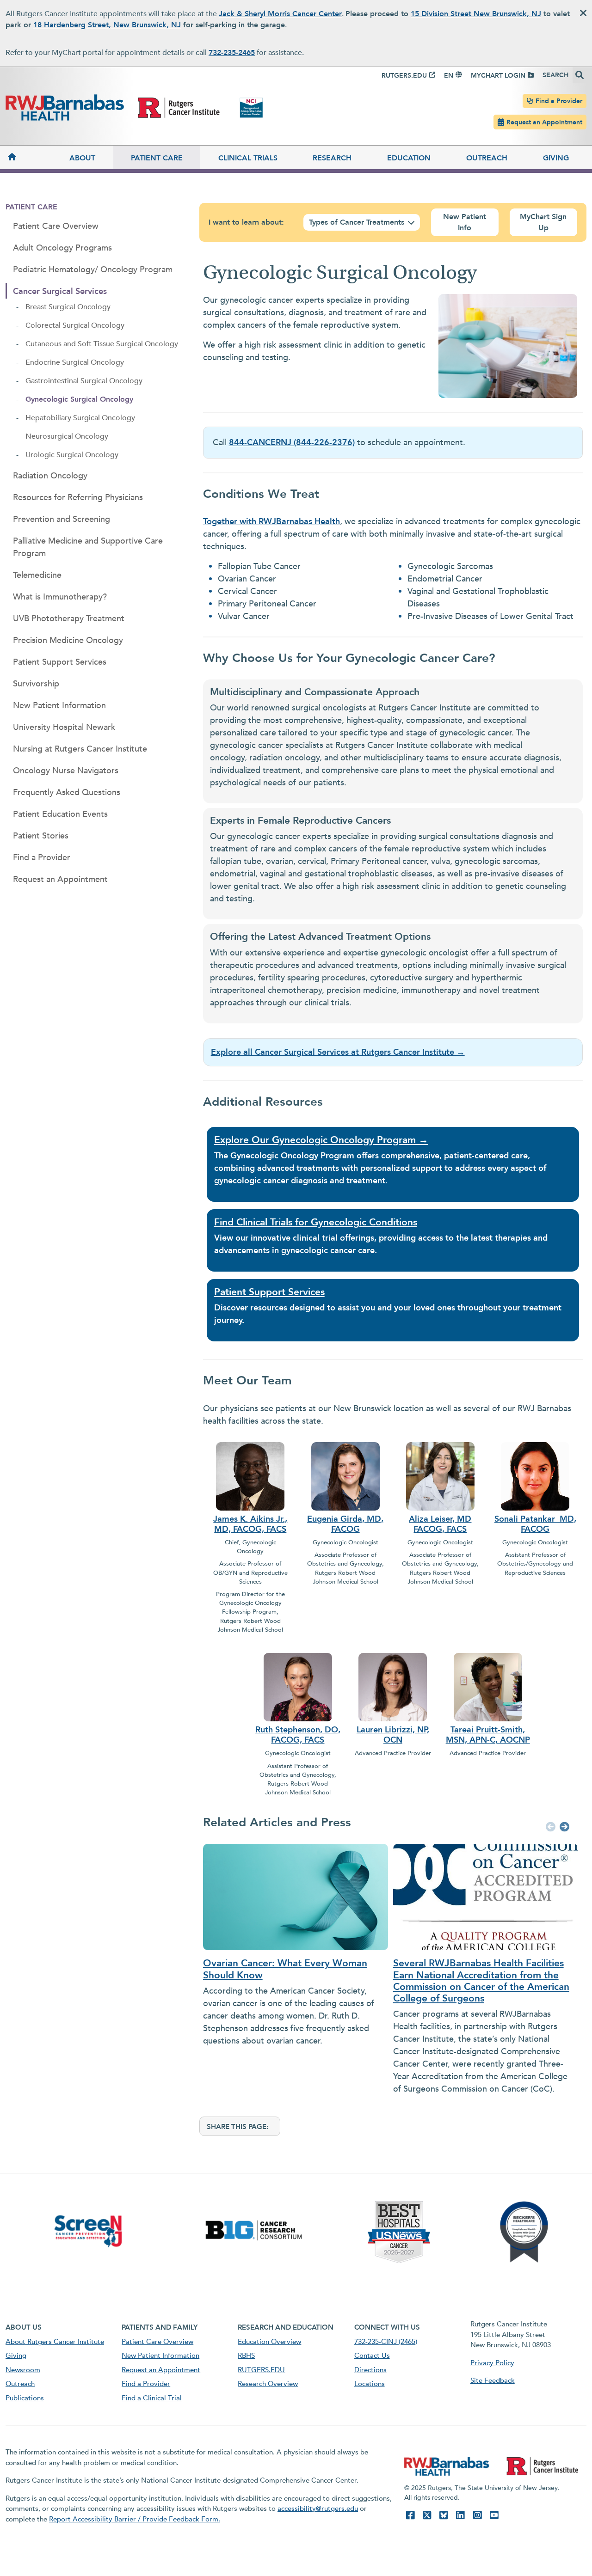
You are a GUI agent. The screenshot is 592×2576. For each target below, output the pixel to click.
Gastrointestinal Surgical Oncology (84, 381)
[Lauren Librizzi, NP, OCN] (393, 1686)
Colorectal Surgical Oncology (75, 325)
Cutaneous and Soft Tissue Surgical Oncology (102, 344)
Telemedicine (37, 575)
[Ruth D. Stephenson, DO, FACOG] (298, 1686)
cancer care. (352, 1251)
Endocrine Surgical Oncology (75, 362)
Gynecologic (254, 1156)
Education (409, 158)
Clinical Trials (248, 158)
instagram (477, 2515)
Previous (549, 1828)
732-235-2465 (232, 53)
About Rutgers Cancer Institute (55, 2342)
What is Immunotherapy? (60, 597)
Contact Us (372, 2356)
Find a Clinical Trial (152, 2398)
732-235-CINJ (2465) (386, 2342)
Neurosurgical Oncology (67, 436)
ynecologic (240, 1181)
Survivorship (36, 684)
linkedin (460, 2515)
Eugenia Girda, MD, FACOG (345, 1524)
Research (332, 158)
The (222, 1156)
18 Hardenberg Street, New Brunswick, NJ (107, 25)
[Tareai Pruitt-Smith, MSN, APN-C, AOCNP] (488, 1686)
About (82, 158)
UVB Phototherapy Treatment (69, 619)
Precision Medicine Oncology (68, 640)
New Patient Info (465, 222)
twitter (427, 2515)
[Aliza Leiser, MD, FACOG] (440, 1475)
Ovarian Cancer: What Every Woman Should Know (285, 1969)
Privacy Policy (492, 2363)
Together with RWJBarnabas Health (271, 522)
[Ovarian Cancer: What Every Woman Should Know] (291, 1897)
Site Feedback (493, 2380)
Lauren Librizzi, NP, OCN (393, 1735)
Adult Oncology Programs (62, 248)
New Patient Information (59, 706)
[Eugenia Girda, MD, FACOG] (345, 1475)
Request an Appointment (544, 122)
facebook (410, 2515)
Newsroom (23, 2370)
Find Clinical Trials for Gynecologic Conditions (316, 1222)
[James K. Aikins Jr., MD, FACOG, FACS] (250, 1475)
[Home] (29, 157)
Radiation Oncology (50, 476)
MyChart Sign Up (543, 222)
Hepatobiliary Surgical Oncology (80, 418)
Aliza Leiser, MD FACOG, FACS (440, 1524)
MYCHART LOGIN (498, 76)
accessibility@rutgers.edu (318, 2509)
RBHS (246, 2356)
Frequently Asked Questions (67, 792)
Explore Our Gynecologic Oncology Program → (321, 1140)
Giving (556, 158)
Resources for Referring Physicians (78, 498)
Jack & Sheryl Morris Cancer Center (280, 14)
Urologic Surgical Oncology (72, 455)
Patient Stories (41, 836)
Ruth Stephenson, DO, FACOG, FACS (298, 1735)
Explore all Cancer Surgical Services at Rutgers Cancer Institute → (338, 1052)
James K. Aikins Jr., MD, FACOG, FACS (250, 1524)
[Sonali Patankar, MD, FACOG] (535, 1475)
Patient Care (157, 158)
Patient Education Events (60, 814)
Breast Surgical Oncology (68, 307)
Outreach (487, 158)
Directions (370, 2370)
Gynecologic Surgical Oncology (79, 399)
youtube (494, 2515)
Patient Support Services (60, 662)
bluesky (444, 2515)
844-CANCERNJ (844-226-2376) (292, 443)
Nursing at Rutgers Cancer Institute (80, 749)
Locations (370, 2384)
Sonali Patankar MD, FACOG (535, 1524)
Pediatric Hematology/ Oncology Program (93, 270)
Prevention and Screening (62, 519)
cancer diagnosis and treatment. (324, 1181)
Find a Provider (559, 101)
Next (563, 1828)
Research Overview (268, 2384)
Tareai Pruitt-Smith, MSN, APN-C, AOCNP (488, 1735)
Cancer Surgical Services (60, 291)
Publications (25, 2398)
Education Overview (269, 2342)
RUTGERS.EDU (404, 76)
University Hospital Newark (64, 727)
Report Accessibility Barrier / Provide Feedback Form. (135, 2519)
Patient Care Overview (56, 226)
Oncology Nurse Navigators (66, 771)
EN (449, 76)
